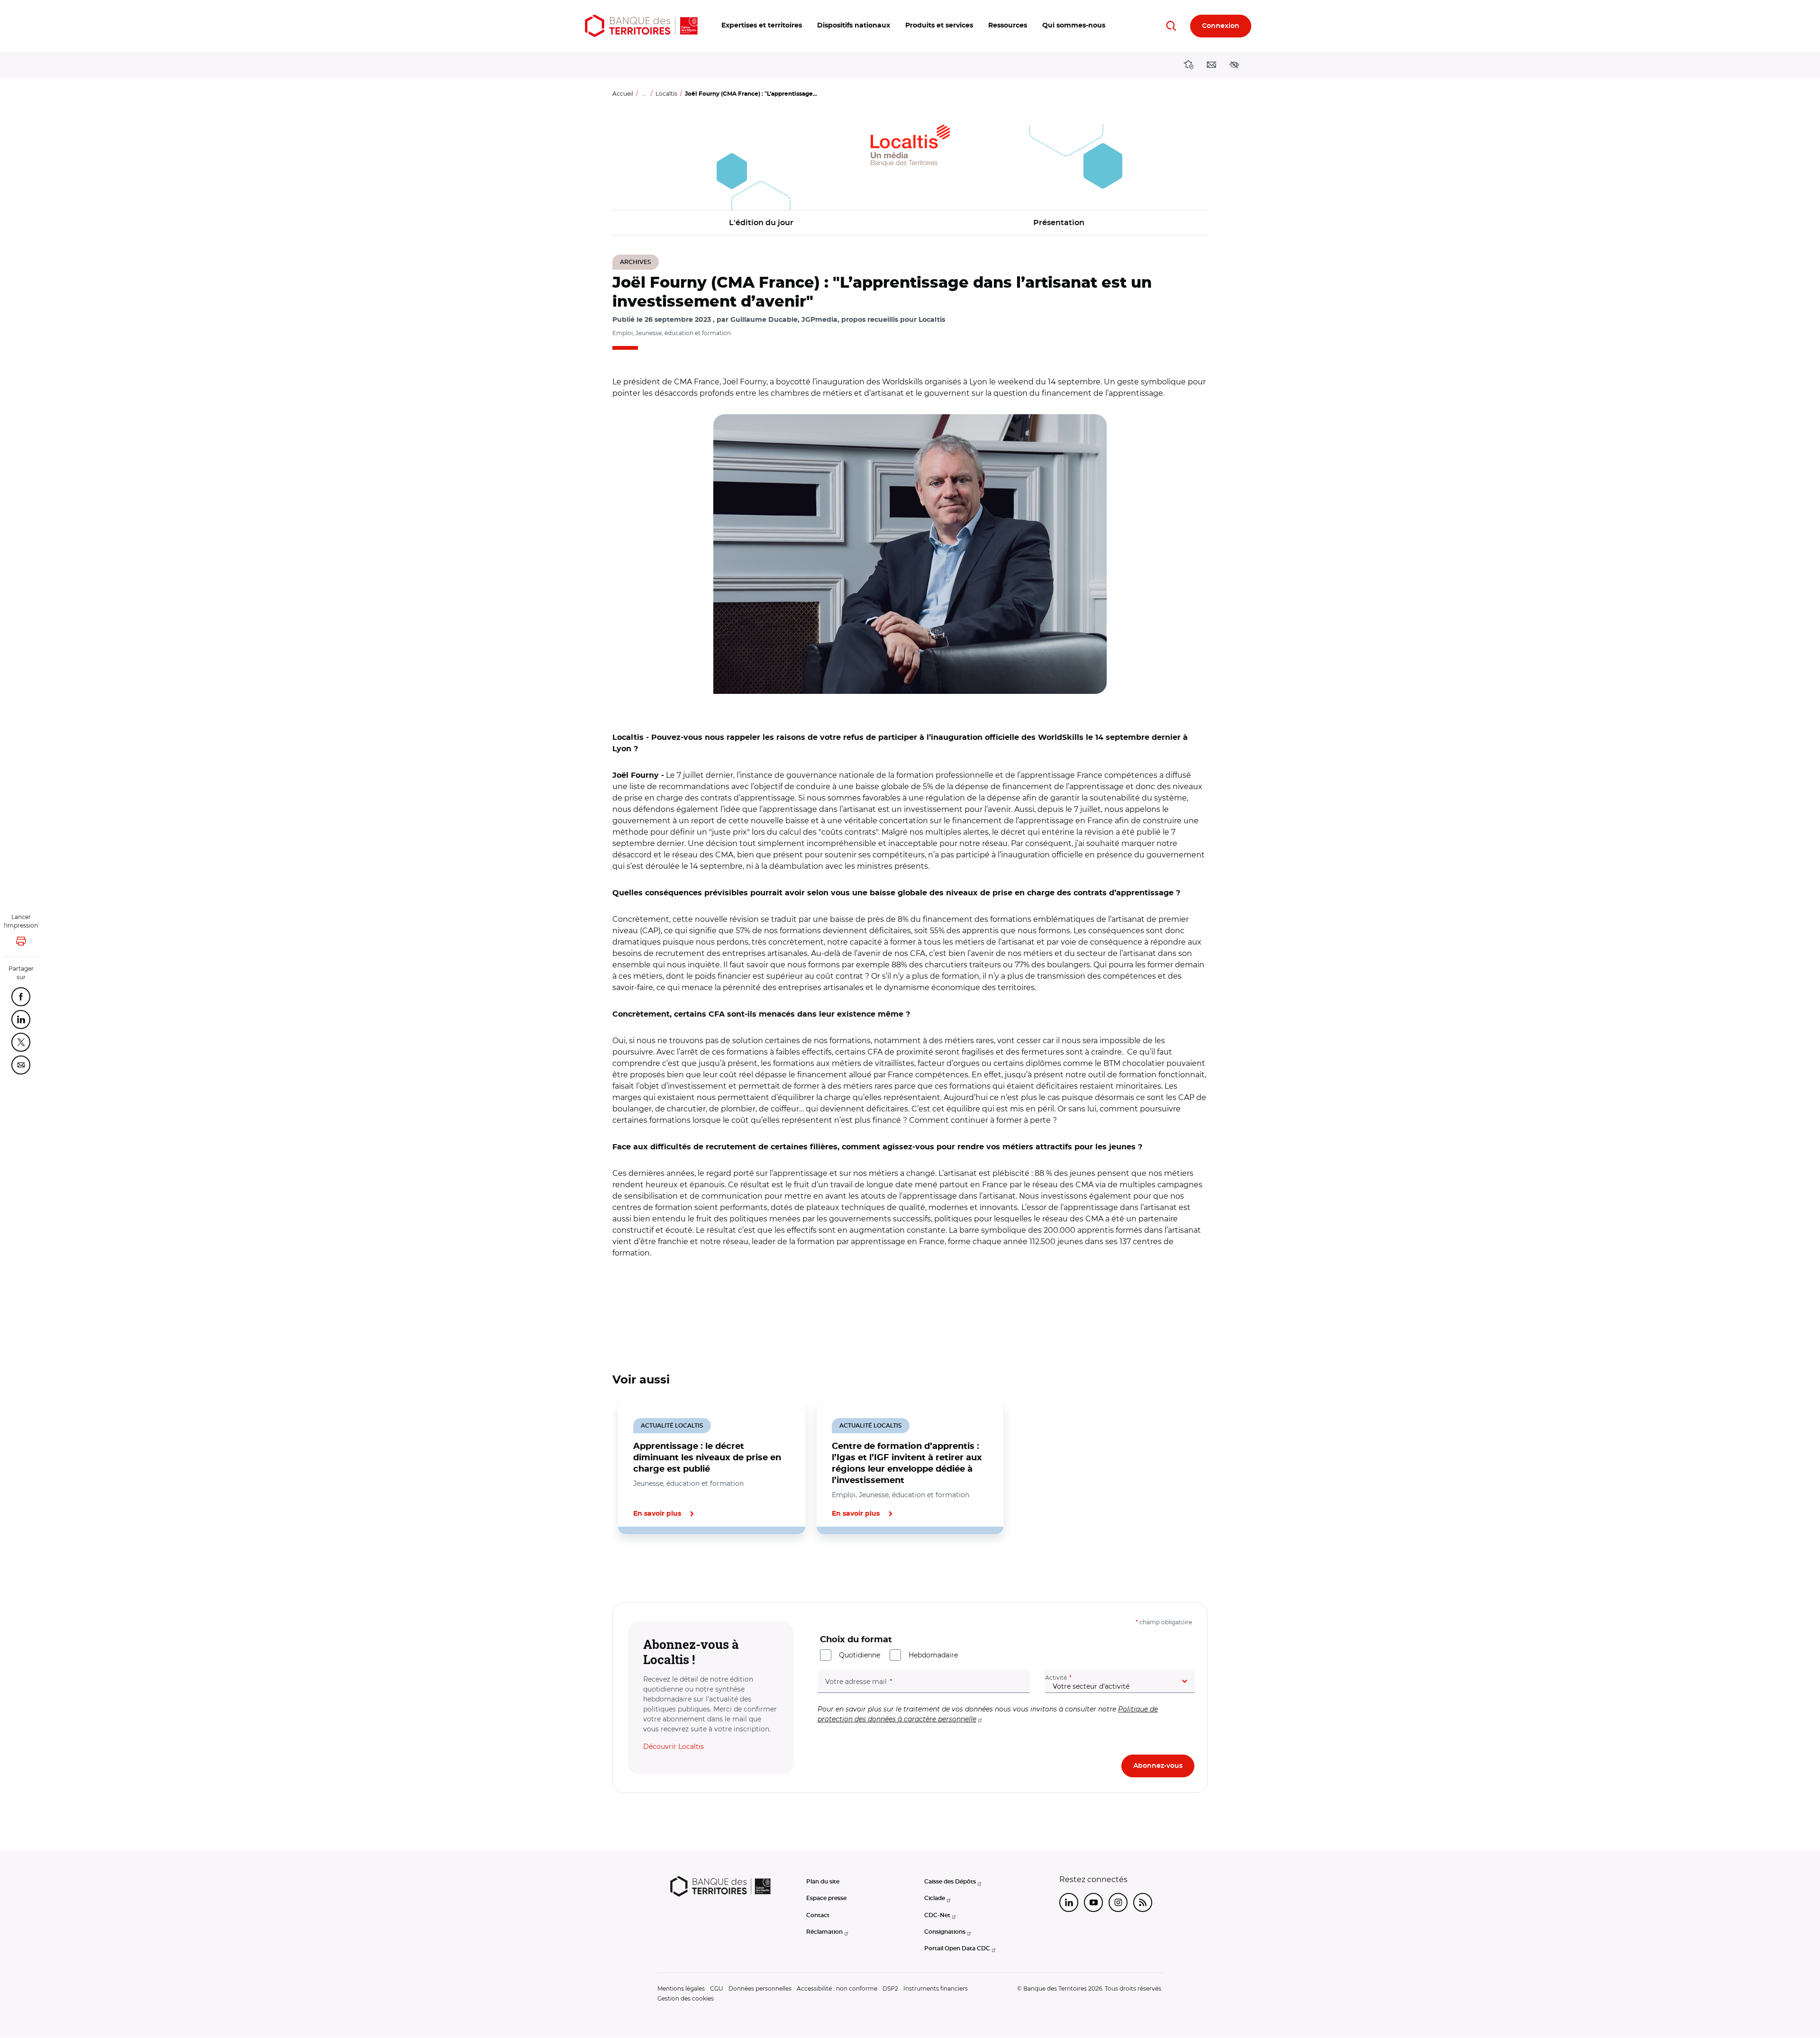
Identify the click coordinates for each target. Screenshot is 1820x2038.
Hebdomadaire (933, 1655)
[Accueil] (641, 26)
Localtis (666, 94)
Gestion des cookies (686, 1998)
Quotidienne (860, 1655)
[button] (762, 26)
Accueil (623, 94)
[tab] (645, 1566)
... (644, 94)
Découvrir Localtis (673, 1747)
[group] (910, 554)
